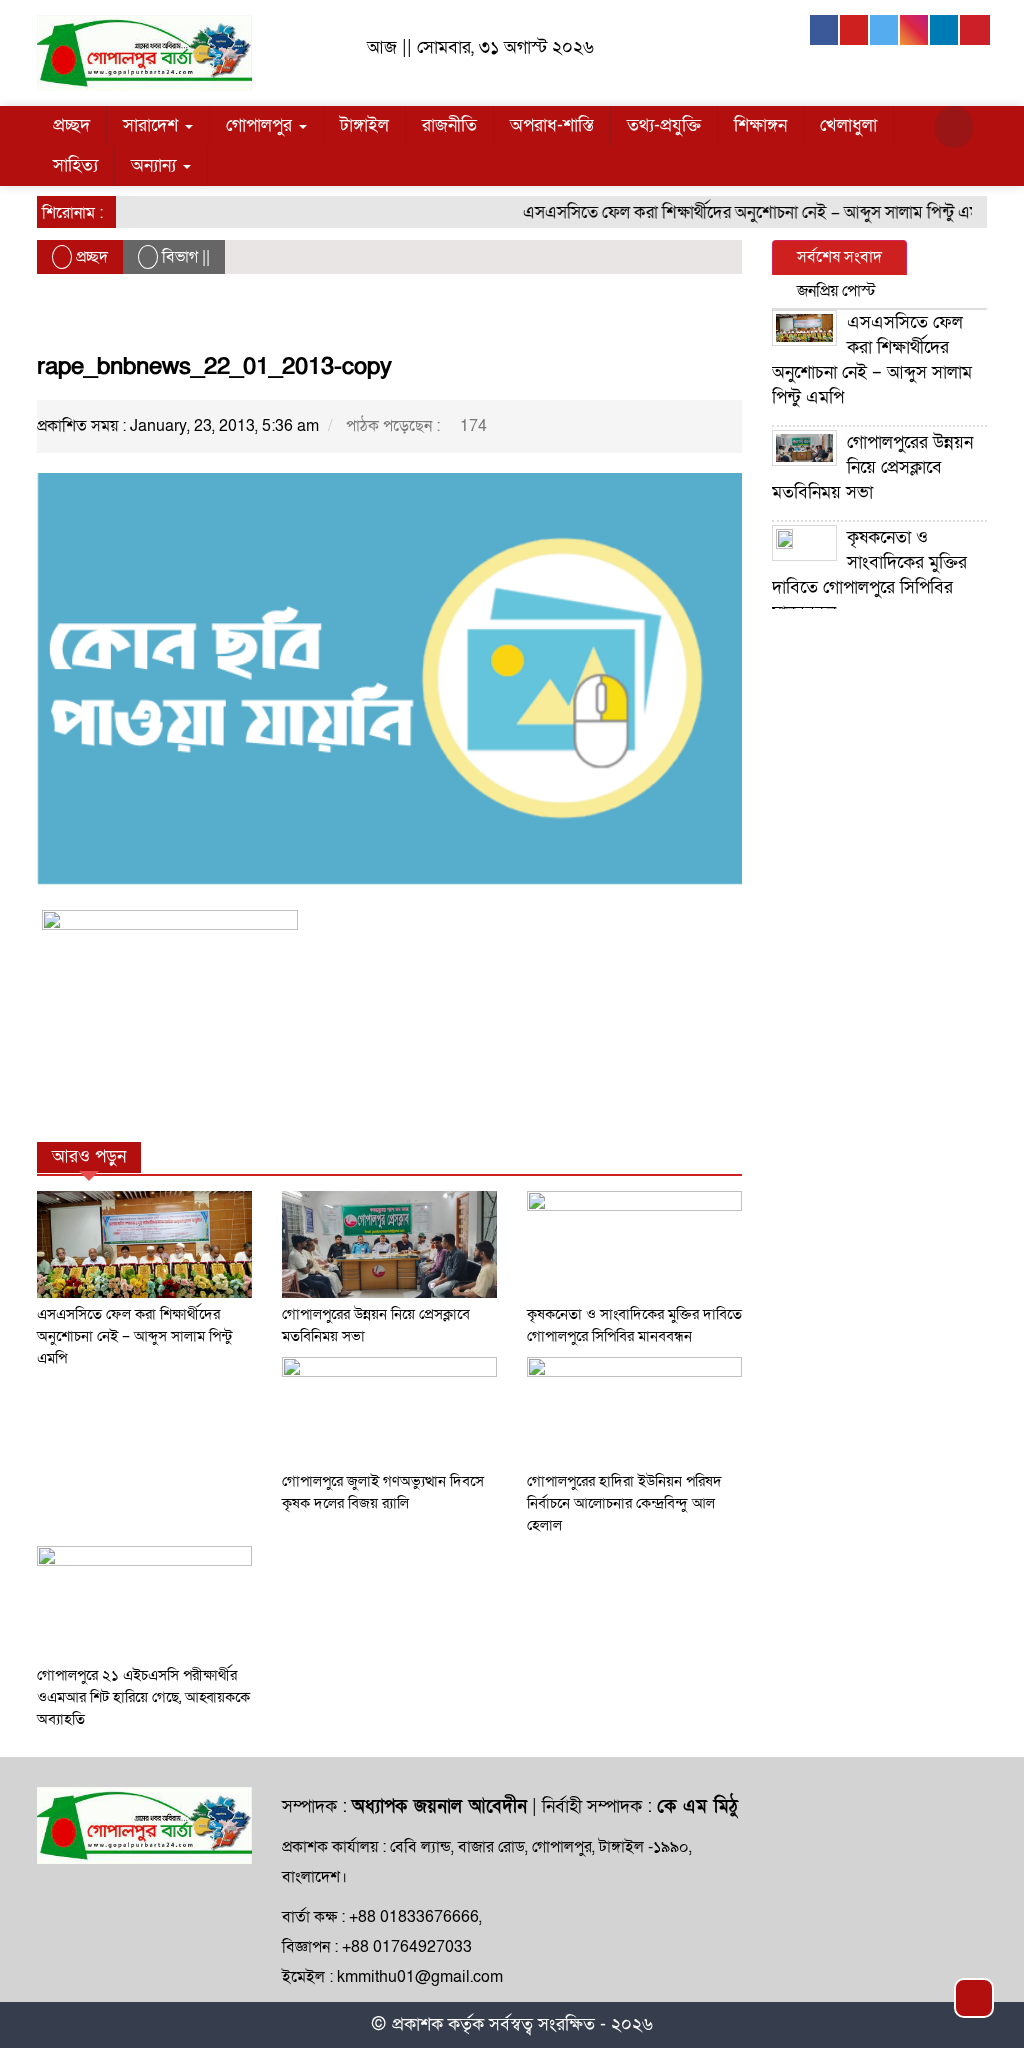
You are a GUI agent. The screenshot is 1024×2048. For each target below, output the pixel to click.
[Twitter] (885, 30)
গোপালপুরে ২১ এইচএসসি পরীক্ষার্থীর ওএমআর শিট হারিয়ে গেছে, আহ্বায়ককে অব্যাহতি (143, 1697)
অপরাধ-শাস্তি (552, 125)
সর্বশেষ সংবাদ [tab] (839, 257)
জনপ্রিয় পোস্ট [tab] (836, 291)
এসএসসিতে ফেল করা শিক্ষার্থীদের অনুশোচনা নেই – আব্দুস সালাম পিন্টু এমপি (741, 212)
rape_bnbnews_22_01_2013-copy (214, 366)
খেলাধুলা (848, 125)
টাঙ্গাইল (364, 125)
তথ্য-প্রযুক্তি (664, 125)
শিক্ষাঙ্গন (760, 125)
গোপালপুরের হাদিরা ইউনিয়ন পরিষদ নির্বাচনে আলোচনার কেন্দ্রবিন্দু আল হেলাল (624, 1503)
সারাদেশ (153, 125)
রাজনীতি (449, 125)
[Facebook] (825, 30)
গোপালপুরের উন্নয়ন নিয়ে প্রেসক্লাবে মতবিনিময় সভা (872, 467)
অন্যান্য (156, 165)
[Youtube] (855, 30)
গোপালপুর (261, 125)
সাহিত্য (75, 165)
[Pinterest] (975, 30)
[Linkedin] (945, 30)
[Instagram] (915, 30)
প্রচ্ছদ (71, 125)
